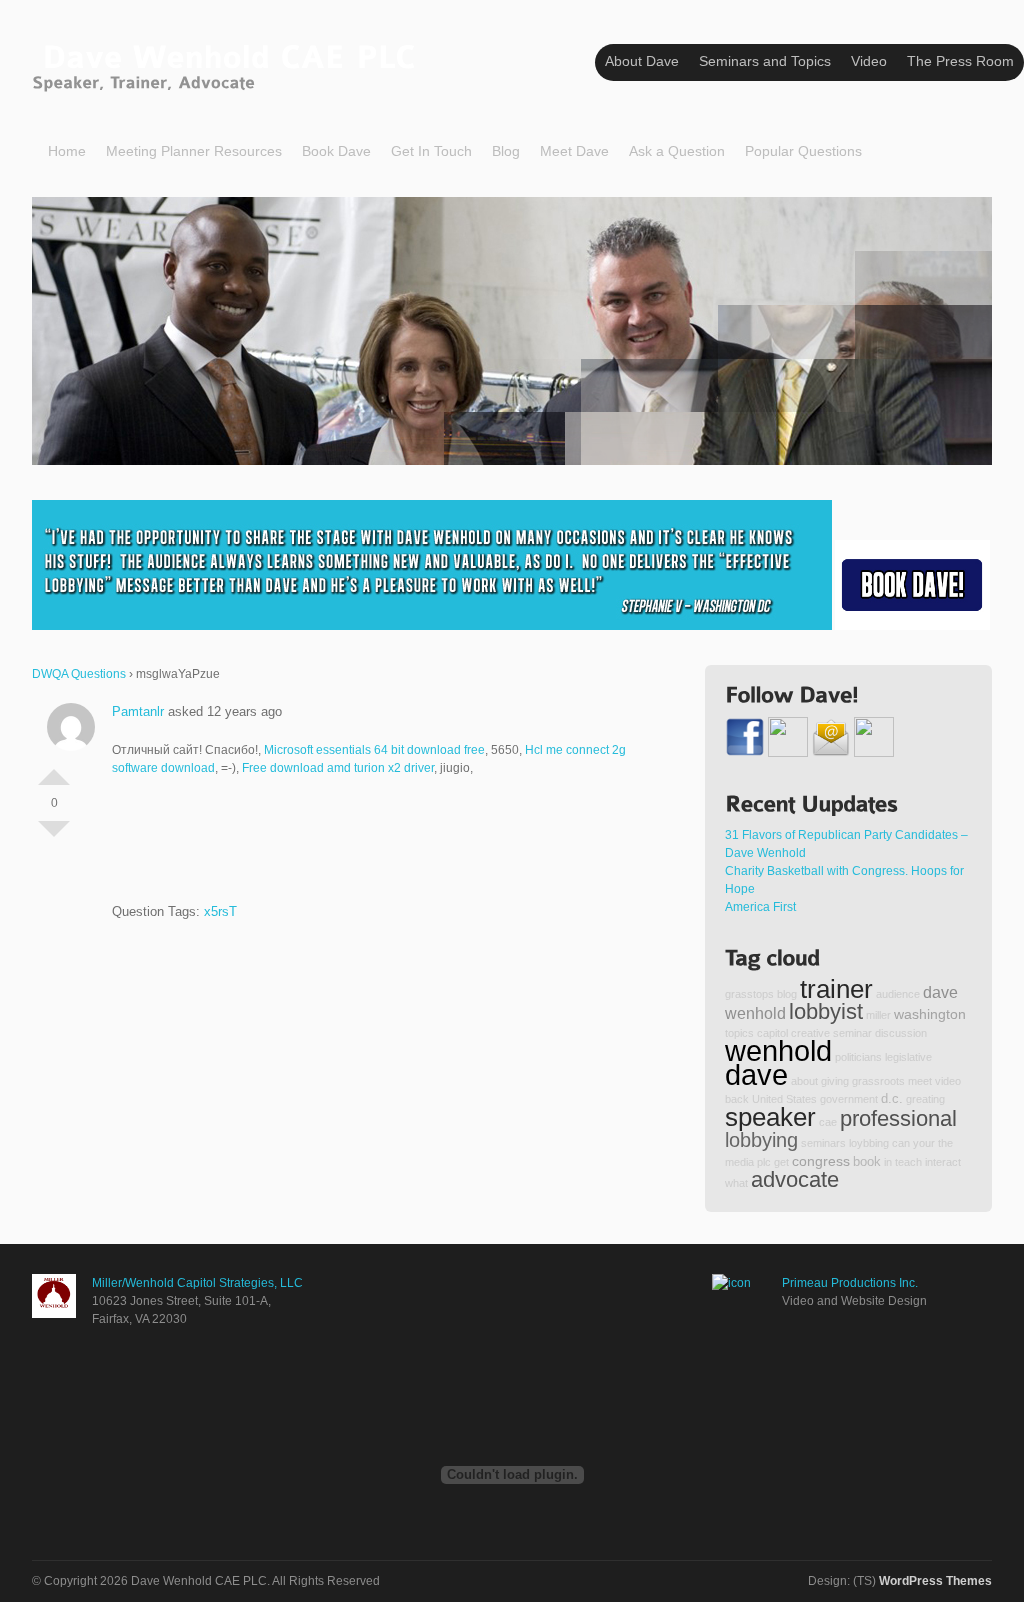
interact (943, 1162)
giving (835, 1081)
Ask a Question (677, 151)
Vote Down (54, 837)
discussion (901, 1033)
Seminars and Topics (765, 61)
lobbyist (826, 1011)
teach (908, 1162)
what (736, 1183)
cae (828, 1122)
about (804, 1081)
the (945, 1143)
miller (878, 1015)
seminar (852, 1033)
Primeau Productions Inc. (850, 1283)
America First (760, 907)
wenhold (778, 1050)
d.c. (892, 1099)
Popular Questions (803, 151)
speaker (770, 1117)
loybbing (869, 1143)
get (781, 1162)
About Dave (642, 61)
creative (810, 1033)
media (739, 1162)
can (901, 1143)
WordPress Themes (935, 1581)
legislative (908, 1057)
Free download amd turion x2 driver (338, 768)
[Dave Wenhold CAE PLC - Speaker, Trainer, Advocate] (228, 63)
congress (821, 1161)
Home (67, 151)
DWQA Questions (79, 674)
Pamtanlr (138, 711)
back (737, 1099)
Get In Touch (431, 151)
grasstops (749, 994)
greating (925, 1099)
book (867, 1162)
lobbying (761, 1140)
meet (920, 1081)
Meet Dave (574, 151)
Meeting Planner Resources (194, 151)
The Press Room (960, 61)
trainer (836, 989)
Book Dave (336, 151)
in (888, 1162)
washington (930, 1014)
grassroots (878, 1081)
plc (764, 1162)
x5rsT (220, 911)
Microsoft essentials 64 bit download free (374, 750)
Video (869, 61)
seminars (823, 1143)
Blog (506, 151)
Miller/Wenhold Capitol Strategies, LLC (197, 1283)
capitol (772, 1033)
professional (898, 1118)
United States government (815, 1099)
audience (898, 994)
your (924, 1143)
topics (739, 1033)
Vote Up (54, 769)
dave (756, 1074)
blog (787, 994)
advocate (795, 1179)
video (948, 1081)
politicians (858, 1057)
